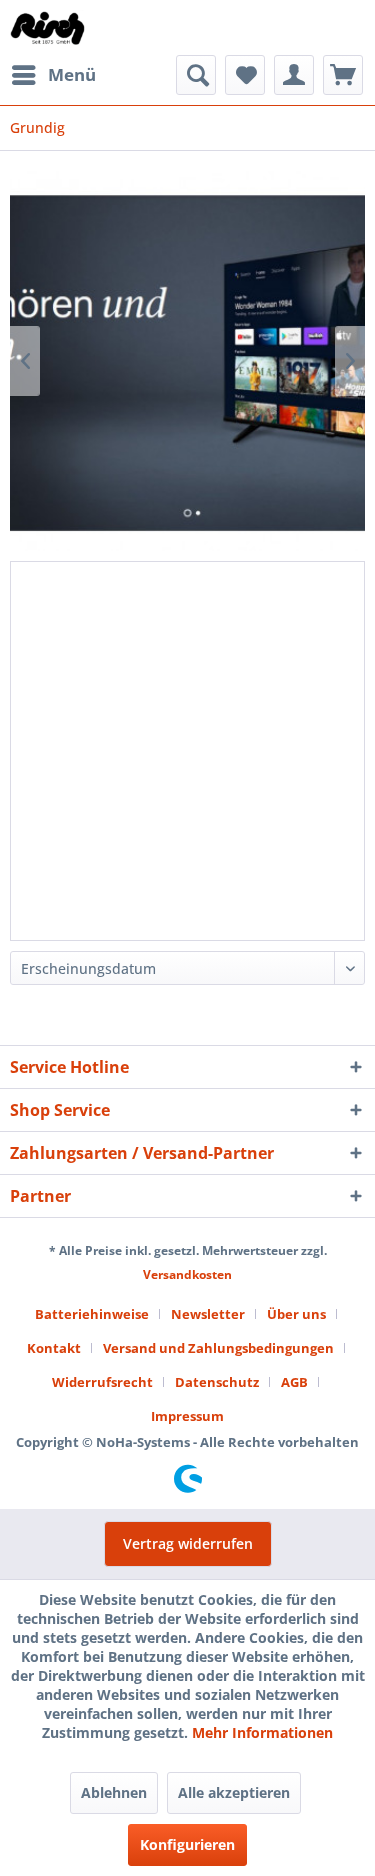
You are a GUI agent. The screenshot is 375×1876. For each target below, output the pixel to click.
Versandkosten (187, 1274)
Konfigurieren (187, 1844)
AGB (294, 1382)
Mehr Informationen (262, 1732)
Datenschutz (217, 1382)
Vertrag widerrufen (188, 1543)
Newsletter (208, 1314)
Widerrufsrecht (102, 1382)
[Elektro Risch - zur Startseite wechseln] (48, 27)
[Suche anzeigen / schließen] (196, 75)
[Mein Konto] (294, 75)
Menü (72, 74)
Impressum (187, 1416)
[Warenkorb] (343, 75)
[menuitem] (53, 75)
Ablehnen (114, 1792)
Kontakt (54, 1348)
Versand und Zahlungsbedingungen (218, 1348)
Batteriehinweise (92, 1314)
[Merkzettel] (245, 75)
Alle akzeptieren (234, 1792)
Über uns (296, 1314)
